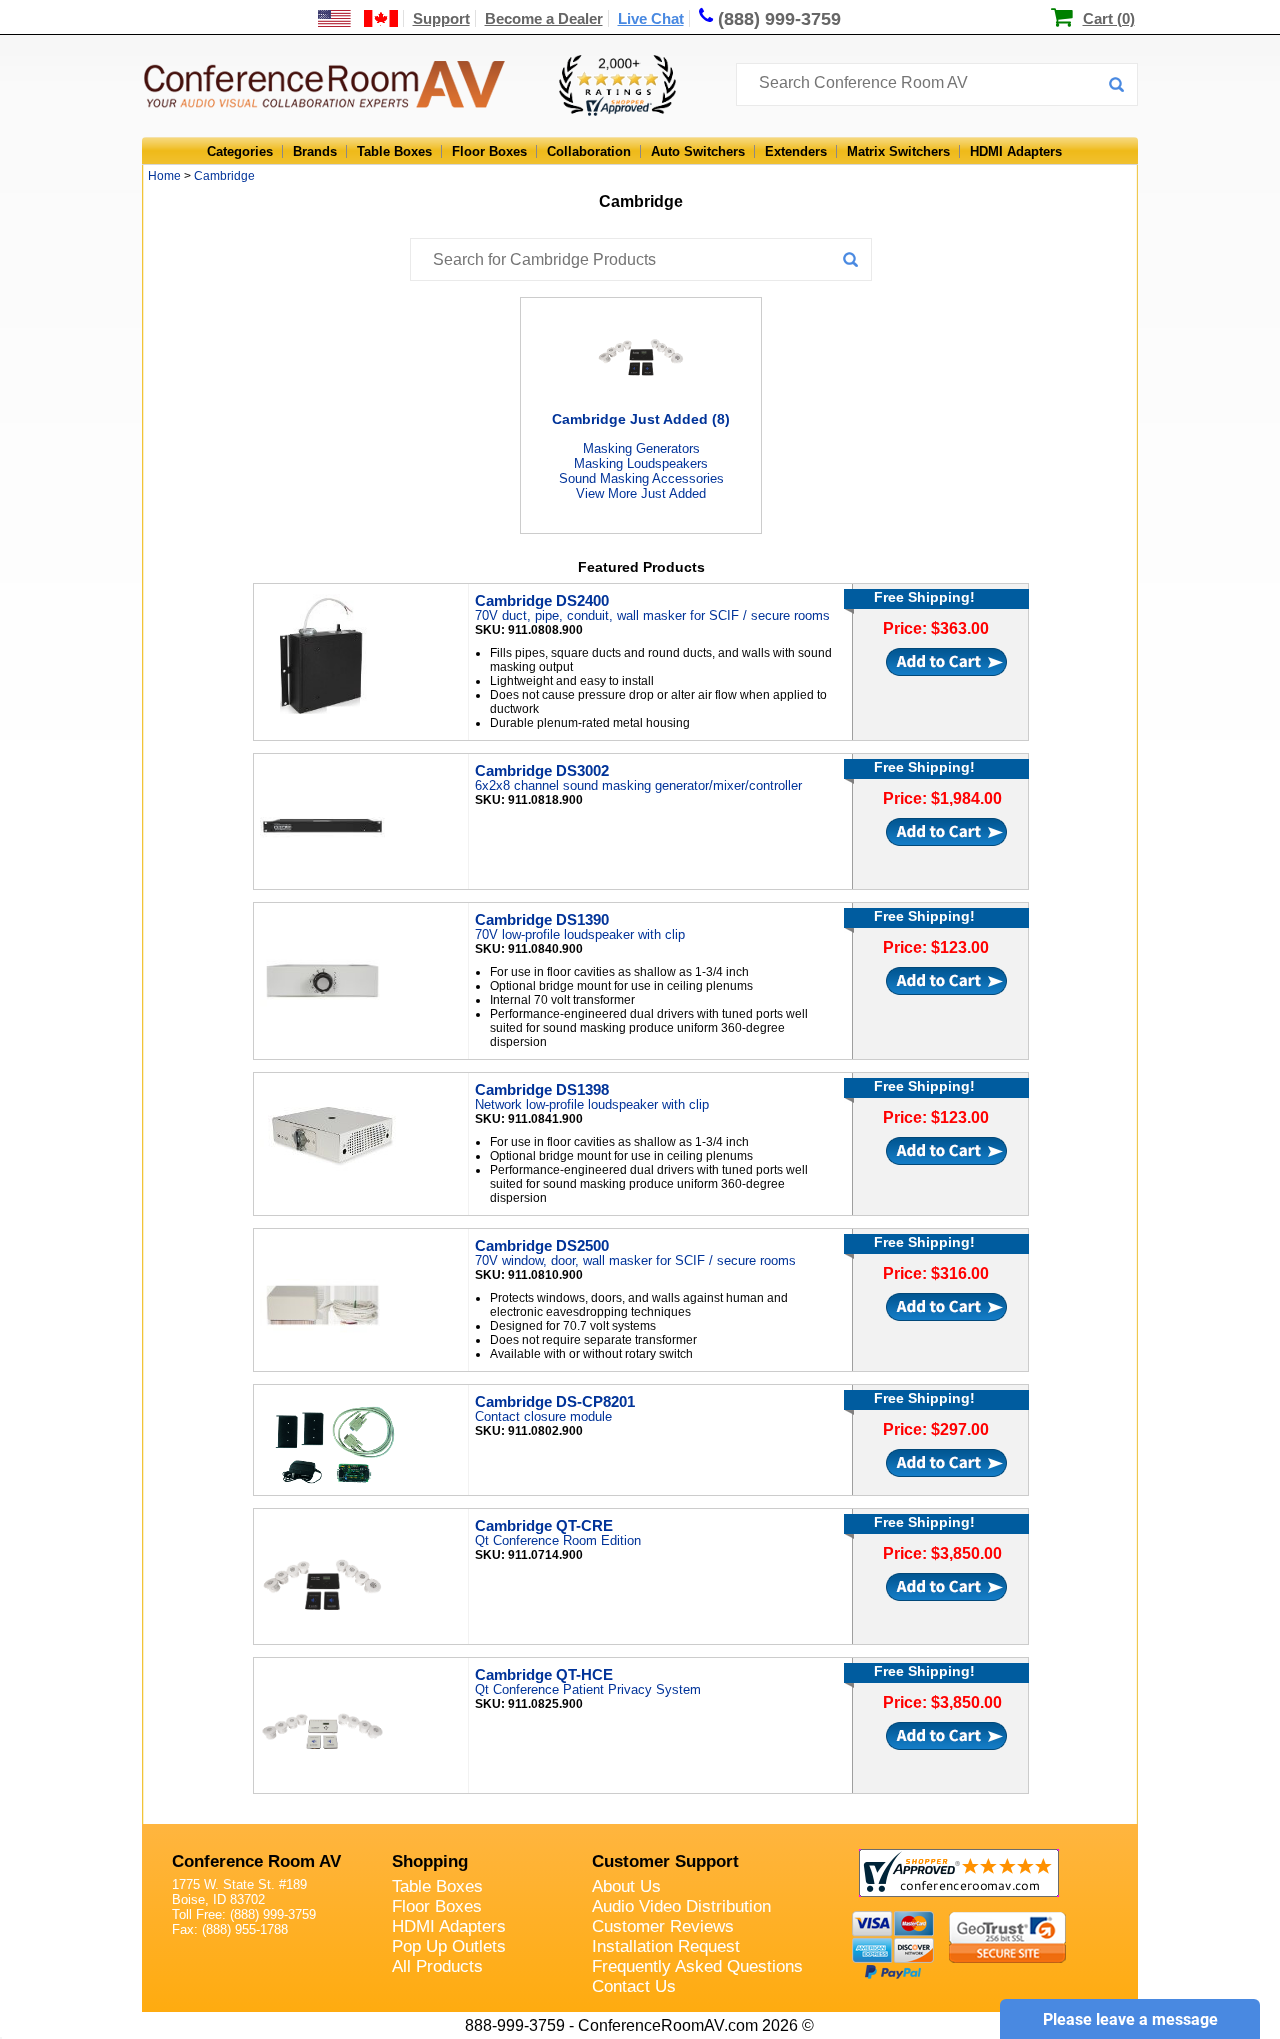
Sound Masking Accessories (641, 478)
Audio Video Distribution (681, 1906)
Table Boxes (394, 151)
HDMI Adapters (1016, 151)
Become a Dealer (544, 18)
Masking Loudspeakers (641, 463)
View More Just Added (641, 493)
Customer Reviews (663, 1926)
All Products (437, 1966)
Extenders (796, 151)
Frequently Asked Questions (697, 1966)
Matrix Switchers (898, 151)
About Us (626, 1886)
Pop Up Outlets (449, 1946)
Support (441, 18)
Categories (240, 151)
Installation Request (666, 1946)
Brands (315, 151)
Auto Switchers (698, 151)
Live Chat (651, 18)
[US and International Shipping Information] (358, 18)
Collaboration (589, 151)
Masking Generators (641, 448)
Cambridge (224, 176)
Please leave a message (1130, 2019)
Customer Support (665, 1861)
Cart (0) (1109, 18)
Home (164, 176)
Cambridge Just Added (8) (641, 419)
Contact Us (634, 1986)
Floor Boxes (489, 151)
